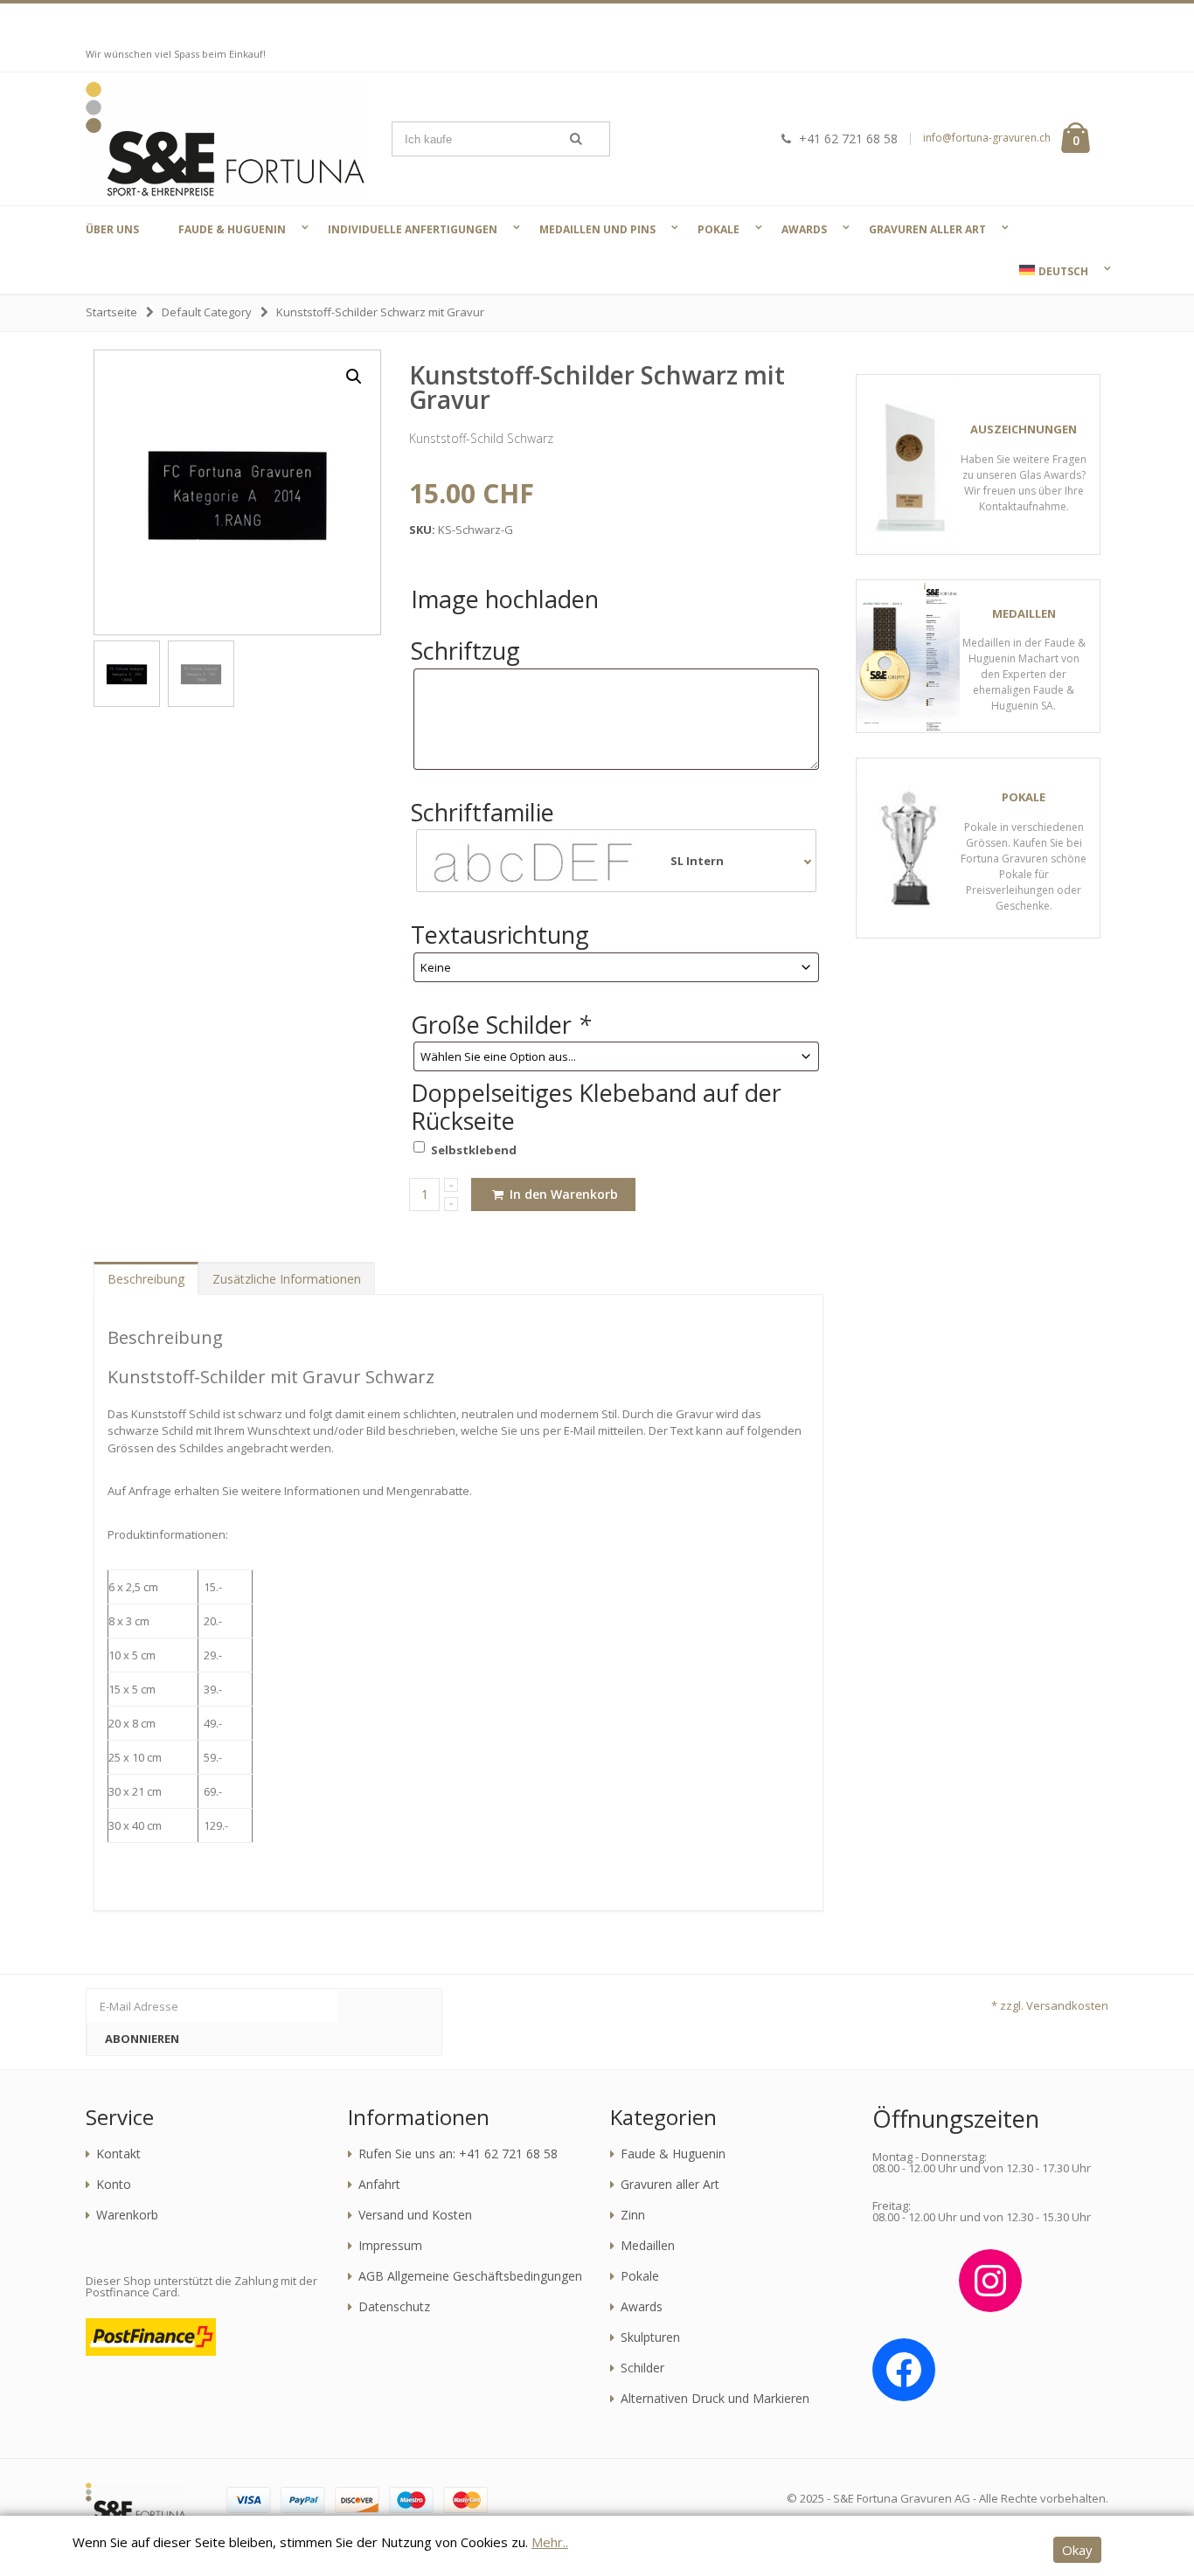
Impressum (390, 2246)
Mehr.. (550, 2542)
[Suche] (576, 139)
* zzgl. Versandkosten (1050, 2005)
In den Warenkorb (562, 1194)
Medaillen (648, 2246)
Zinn (633, 2215)
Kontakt (118, 2154)
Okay (1077, 2550)
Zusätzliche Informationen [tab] (287, 1279)
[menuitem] (1052, 271)
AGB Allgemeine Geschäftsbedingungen (470, 2276)
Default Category (207, 312)
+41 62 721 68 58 (848, 138)
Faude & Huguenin (673, 2154)
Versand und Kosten (415, 2215)
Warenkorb (127, 2215)
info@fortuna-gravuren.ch (987, 138)
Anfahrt (379, 2185)
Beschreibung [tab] (146, 1279)
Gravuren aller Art (670, 2185)
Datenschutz (394, 2307)
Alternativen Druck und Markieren (715, 2399)
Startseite (111, 312)
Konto (114, 2185)
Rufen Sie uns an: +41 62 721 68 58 (458, 2154)
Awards (642, 2307)
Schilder (642, 2368)
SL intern (697, 861)
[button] (354, 377)
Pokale (640, 2276)
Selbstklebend (474, 1150)
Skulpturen (650, 2337)
